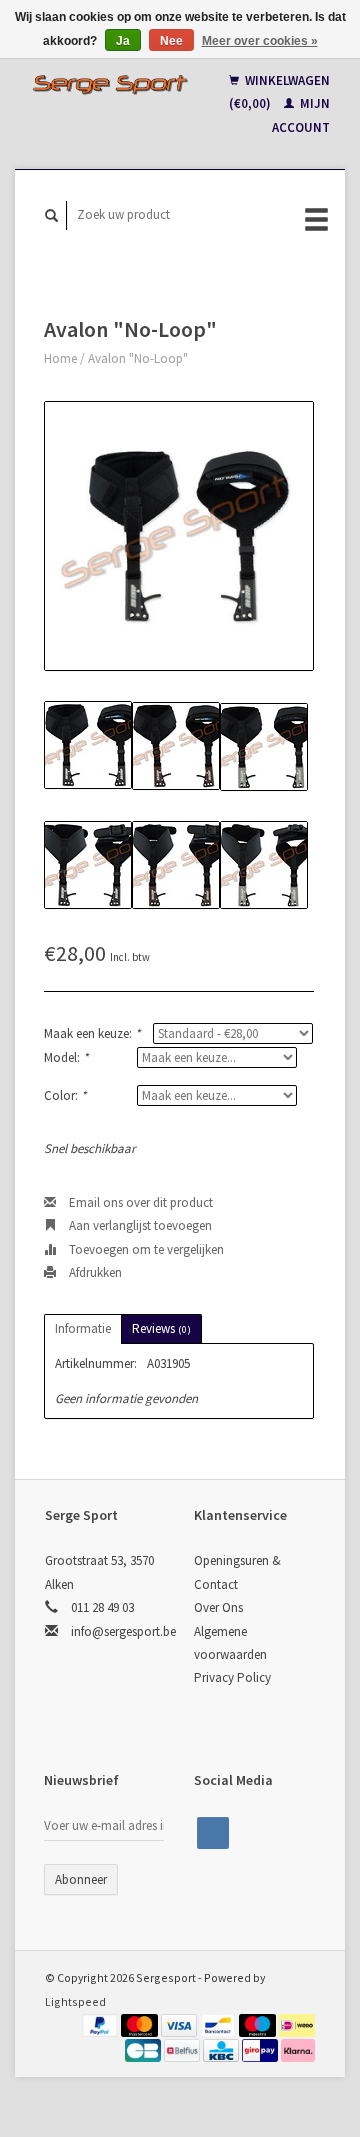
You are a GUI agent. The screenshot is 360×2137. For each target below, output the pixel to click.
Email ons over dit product (139, 1202)
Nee (171, 41)
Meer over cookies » (260, 41)
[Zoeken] (52, 215)
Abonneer (81, 1879)
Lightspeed (75, 2001)
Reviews (161, 1328)
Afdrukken (94, 1272)
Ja (123, 41)
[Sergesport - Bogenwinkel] (110, 84)
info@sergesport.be (123, 1631)
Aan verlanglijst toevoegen (139, 1225)
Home (60, 358)
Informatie (83, 1328)
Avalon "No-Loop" (138, 358)
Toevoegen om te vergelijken (145, 1249)
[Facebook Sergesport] (213, 1833)
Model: (66, 1057)
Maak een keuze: (92, 1033)
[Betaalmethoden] (102, 2024)
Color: (65, 1095)
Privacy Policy (232, 1677)
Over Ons (218, 1607)
